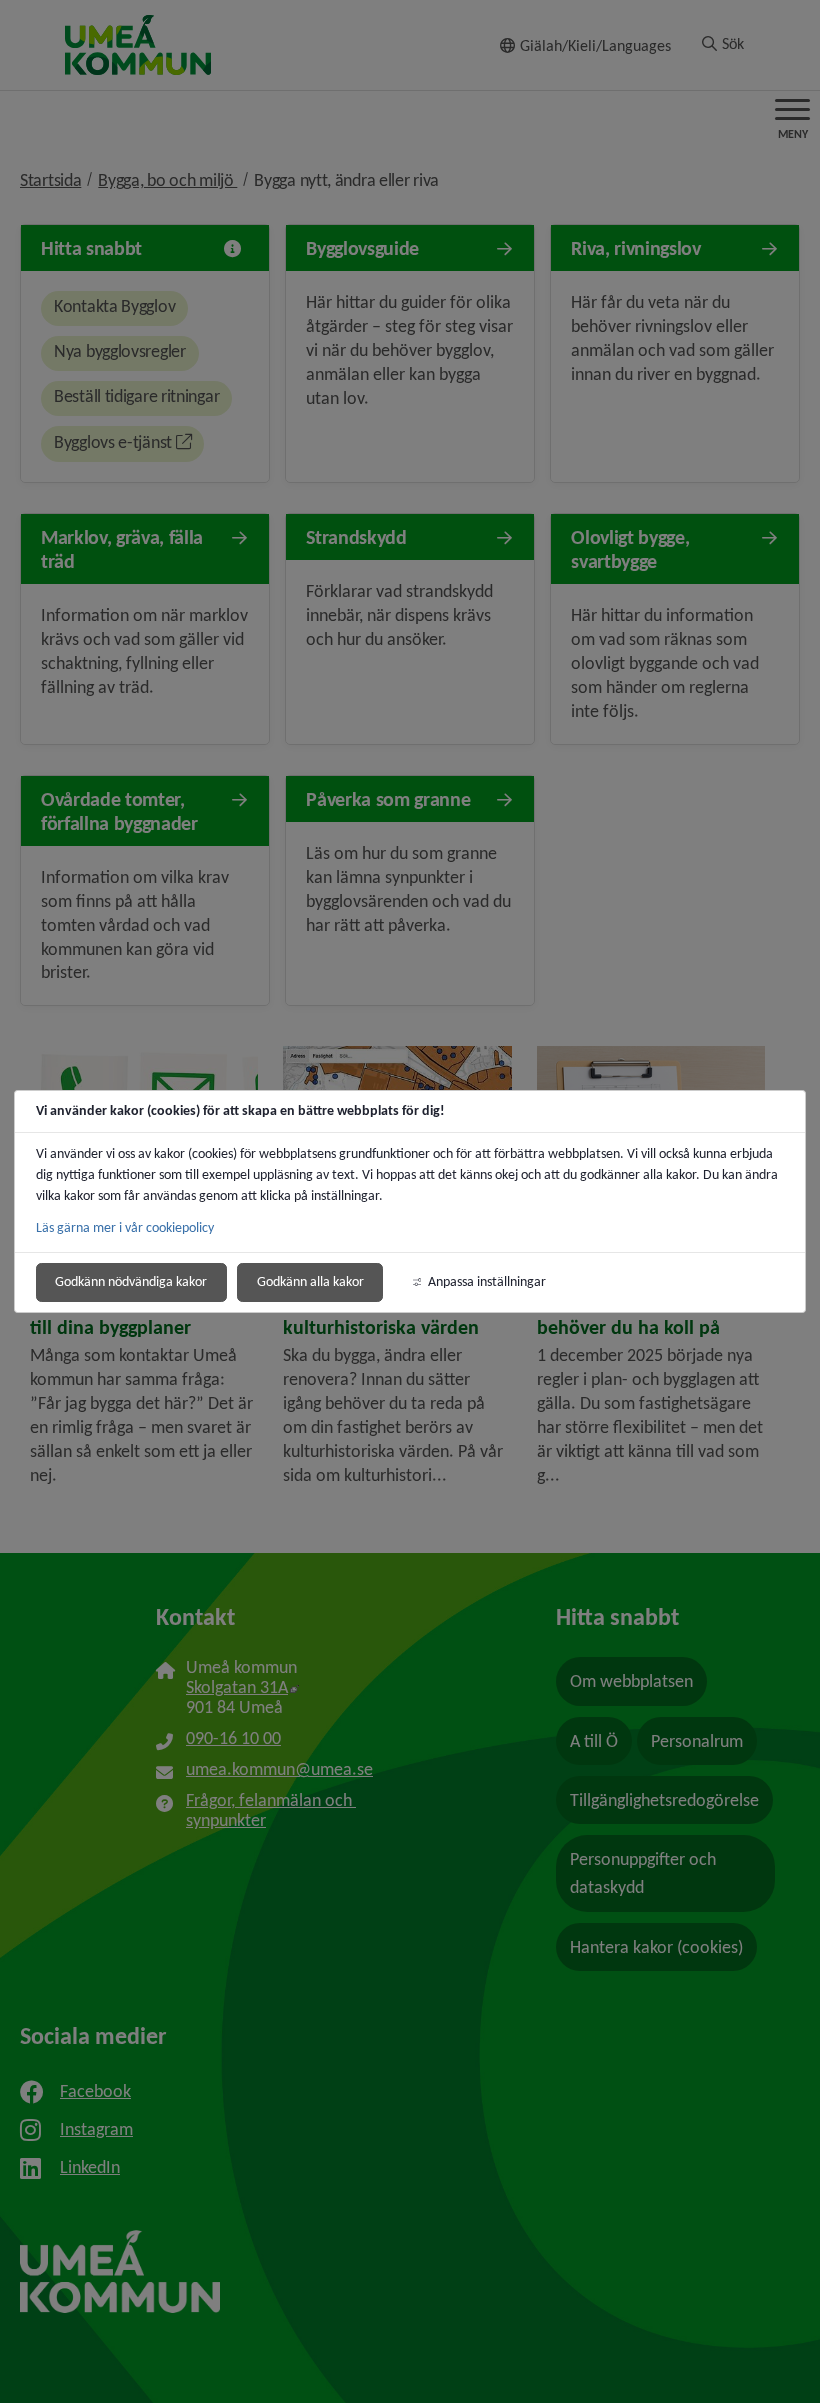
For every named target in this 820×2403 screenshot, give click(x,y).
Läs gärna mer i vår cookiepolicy (125, 1227)
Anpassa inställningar (487, 1281)
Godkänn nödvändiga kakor (131, 1281)
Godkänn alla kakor (310, 1281)
